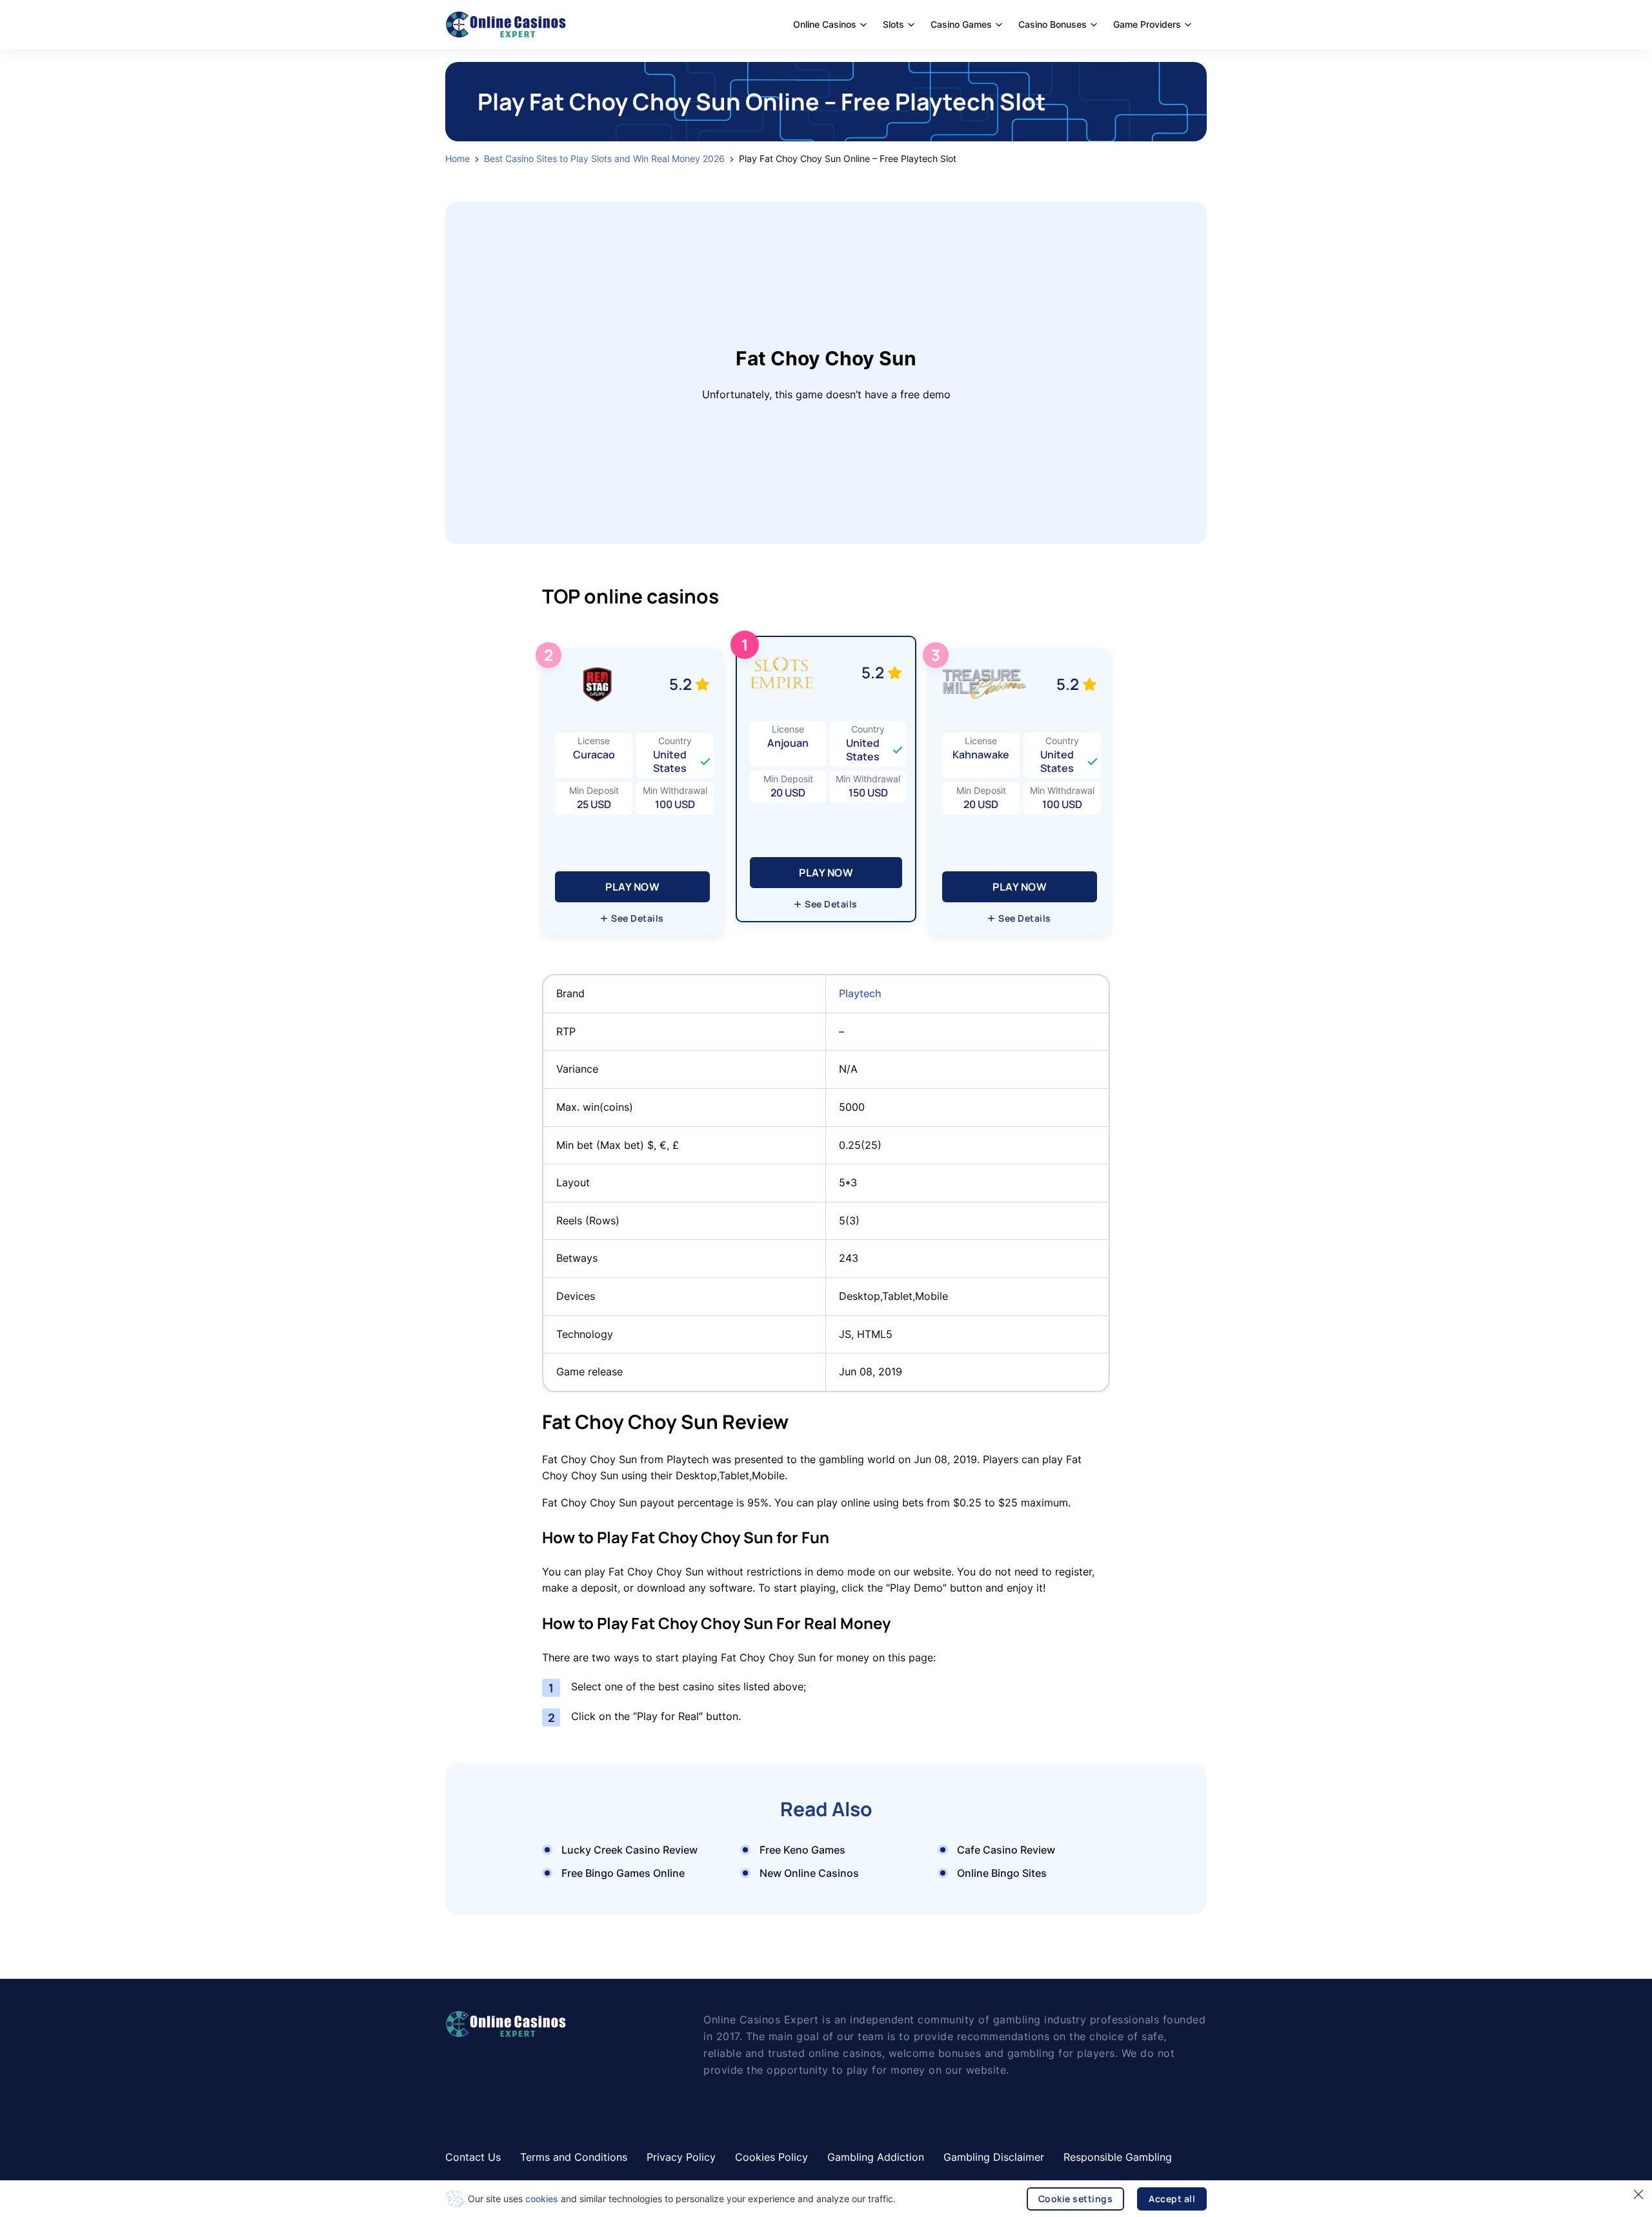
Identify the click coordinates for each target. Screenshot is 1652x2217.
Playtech (860, 993)
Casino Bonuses (1053, 24)
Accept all (1172, 2199)
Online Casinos (825, 24)
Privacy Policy (681, 2157)
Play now (826, 873)
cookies (542, 2199)
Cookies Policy (771, 2157)
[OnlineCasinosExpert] (506, 25)
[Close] (1638, 2194)
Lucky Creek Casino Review (630, 1850)
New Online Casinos (809, 1873)
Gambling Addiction (876, 2157)
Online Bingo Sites (1002, 1873)
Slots (893, 24)
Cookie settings (1076, 2199)
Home (458, 159)
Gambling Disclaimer (994, 2157)
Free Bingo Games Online (623, 1873)
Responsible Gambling (1118, 2157)
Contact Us (473, 2157)
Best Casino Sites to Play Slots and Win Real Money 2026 (604, 159)
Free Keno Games (802, 1850)
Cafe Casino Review (1006, 1850)
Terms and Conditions (574, 2157)
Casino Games (961, 24)
